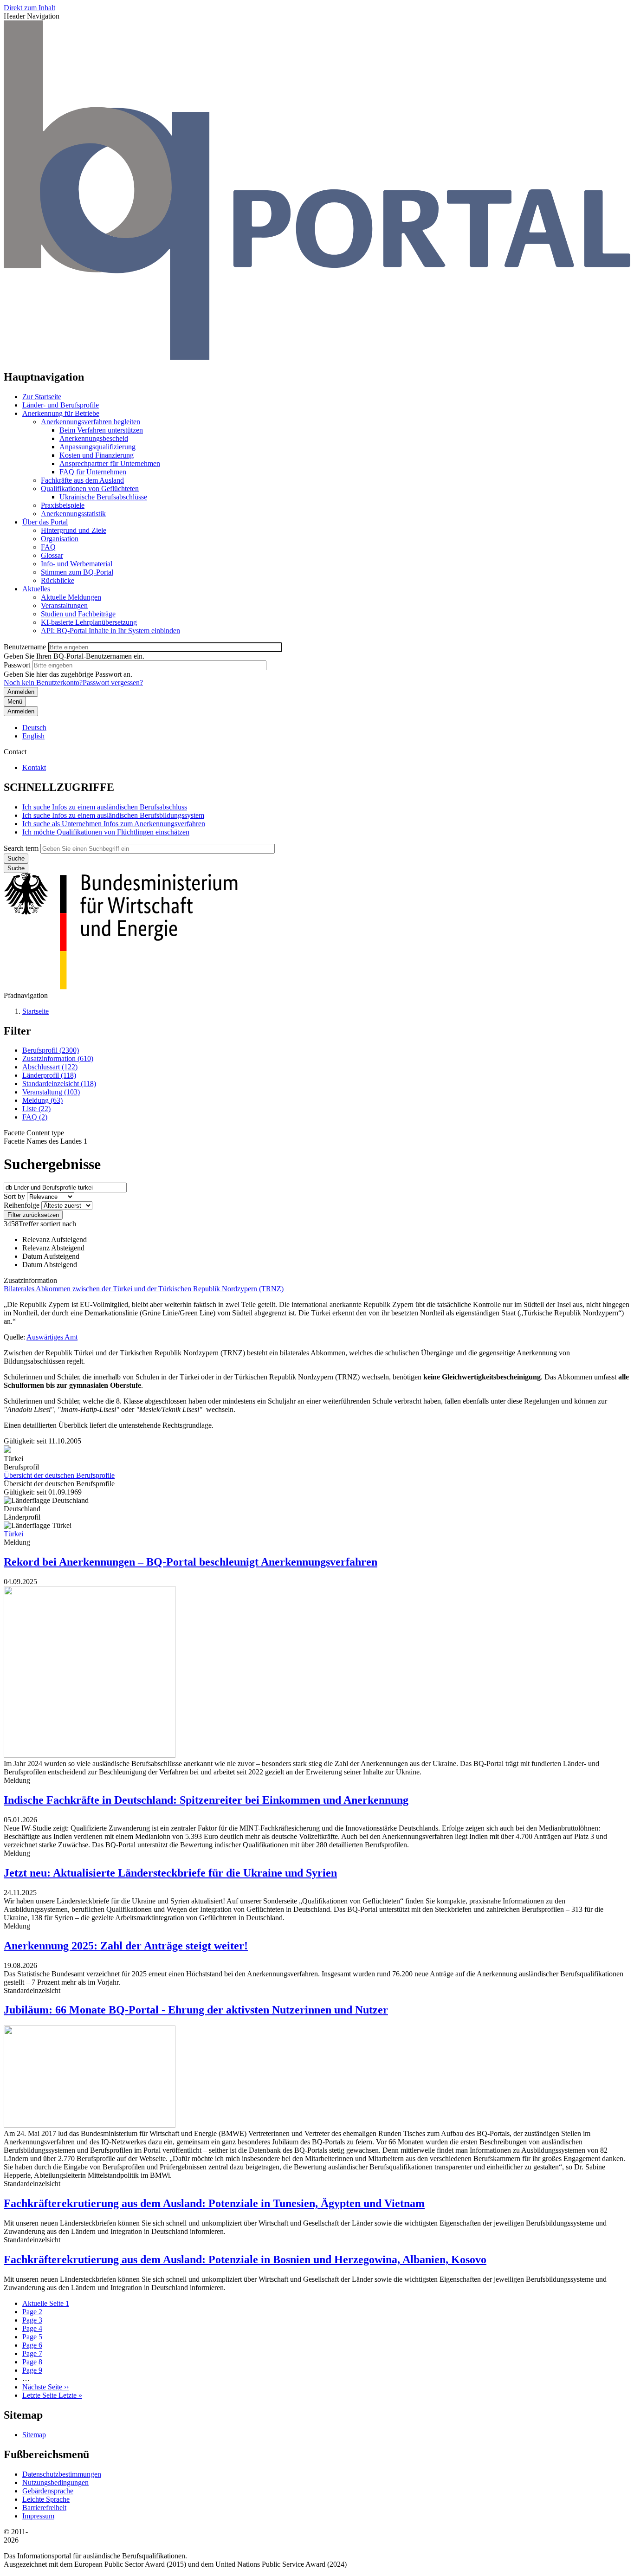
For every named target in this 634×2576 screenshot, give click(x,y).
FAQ (48, 547)
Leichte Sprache (46, 2499)
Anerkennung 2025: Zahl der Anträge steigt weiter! (126, 1946)
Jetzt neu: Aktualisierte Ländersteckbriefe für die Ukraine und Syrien (170, 1873)
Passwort (17, 665)
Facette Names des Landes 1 (45, 1141)
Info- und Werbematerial (77, 564)
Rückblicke (58, 580)
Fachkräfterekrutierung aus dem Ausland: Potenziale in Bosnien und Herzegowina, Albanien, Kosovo (245, 2259)
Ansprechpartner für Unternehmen (110, 463)
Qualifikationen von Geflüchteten (90, 489)
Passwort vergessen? (113, 683)
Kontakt (34, 767)
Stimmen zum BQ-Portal (77, 572)
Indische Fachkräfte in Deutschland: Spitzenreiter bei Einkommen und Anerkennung (206, 1800)
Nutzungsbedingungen (55, 2482)
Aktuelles (36, 589)
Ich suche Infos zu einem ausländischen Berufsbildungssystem (113, 815)
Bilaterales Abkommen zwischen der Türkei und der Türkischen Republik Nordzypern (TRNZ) (144, 1289)
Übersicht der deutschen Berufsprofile (59, 1475)
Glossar (52, 555)
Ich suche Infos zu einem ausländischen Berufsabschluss (105, 807)
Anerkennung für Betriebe (61, 413)
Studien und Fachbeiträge (78, 614)
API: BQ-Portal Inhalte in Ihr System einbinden (110, 631)
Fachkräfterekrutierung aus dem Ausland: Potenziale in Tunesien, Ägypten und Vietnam (214, 2203)
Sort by (14, 1196)
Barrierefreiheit (44, 2508)
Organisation (60, 539)
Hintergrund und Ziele (74, 530)
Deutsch (34, 728)
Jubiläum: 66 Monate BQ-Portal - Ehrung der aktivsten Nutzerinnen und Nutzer (196, 2010)
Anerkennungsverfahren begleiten (91, 422)
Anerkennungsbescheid (94, 438)
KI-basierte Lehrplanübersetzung (89, 622)
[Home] (317, 357)
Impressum (38, 2516)
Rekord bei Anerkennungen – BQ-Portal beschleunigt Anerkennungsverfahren (191, 1562)
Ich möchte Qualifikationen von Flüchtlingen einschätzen (106, 832)
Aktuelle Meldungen (71, 597)
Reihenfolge (22, 1205)
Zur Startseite (42, 397)
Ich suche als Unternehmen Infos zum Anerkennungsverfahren (114, 824)
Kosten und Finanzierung (97, 455)
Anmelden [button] (21, 711)
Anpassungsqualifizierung (97, 447)
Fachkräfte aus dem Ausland (82, 480)
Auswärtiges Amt (52, 1337)
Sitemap (34, 2435)
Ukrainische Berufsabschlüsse (103, 497)
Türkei (13, 1534)
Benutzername (25, 647)
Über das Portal (45, 522)
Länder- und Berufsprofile (61, 405)
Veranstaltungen (64, 605)
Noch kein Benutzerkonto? (43, 683)
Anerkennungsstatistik (73, 514)
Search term (21, 848)
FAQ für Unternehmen (93, 472)
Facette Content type (34, 1133)
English (33, 736)
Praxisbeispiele (63, 505)
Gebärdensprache (48, 2491)
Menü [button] (15, 702)
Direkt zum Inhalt (29, 8)
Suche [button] (16, 868)
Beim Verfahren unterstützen (101, 430)
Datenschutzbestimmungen (62, 2474)
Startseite (36, 1011)
